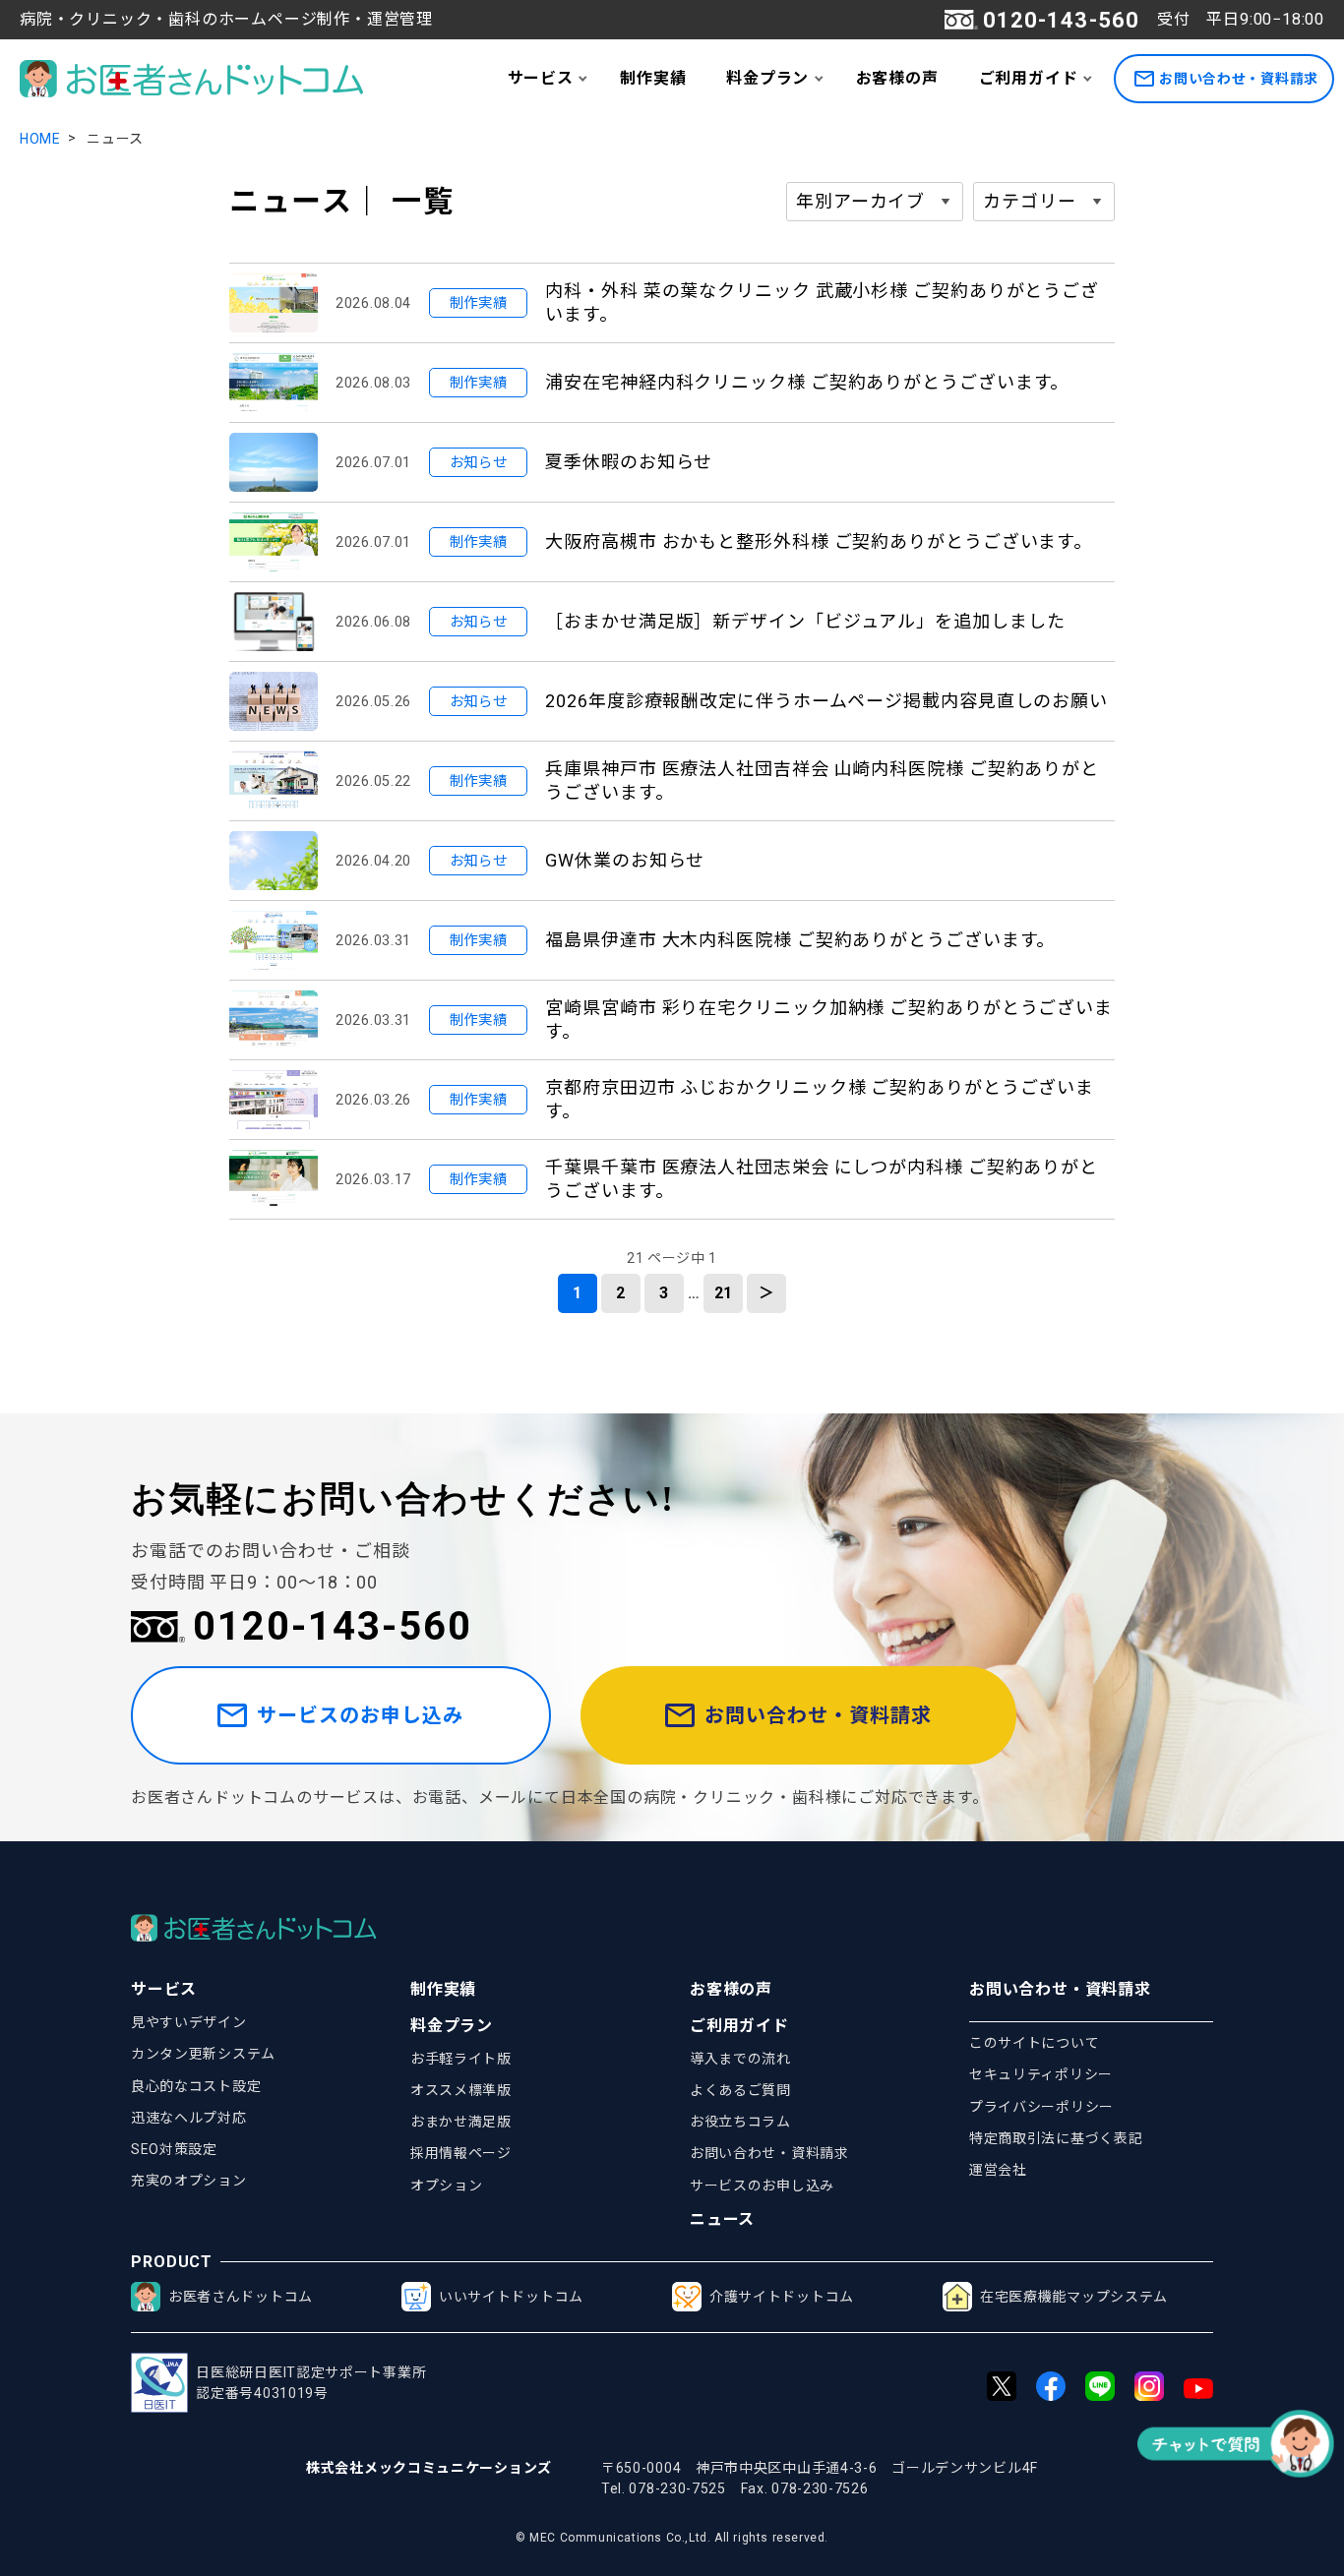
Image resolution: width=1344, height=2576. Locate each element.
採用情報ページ (461, 2153)
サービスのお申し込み (360, 1715)
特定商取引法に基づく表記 (1056, 2138)
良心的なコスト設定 (196, 2086)
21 (724, 1293)
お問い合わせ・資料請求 (1239, 79)
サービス (541, 78)
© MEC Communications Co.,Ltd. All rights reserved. (672, 2538)
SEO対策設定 (174, 2149)
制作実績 (653, 78)
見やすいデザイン (189, 2022)
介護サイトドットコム (782, 2297)
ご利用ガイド (1029, 78)
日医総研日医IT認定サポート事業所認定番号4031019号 (311, 2383)
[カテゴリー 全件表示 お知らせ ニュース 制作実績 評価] (1044, 202)
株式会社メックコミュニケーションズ (429, 2468)
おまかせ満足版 (461, 2122)
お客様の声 (897, 78)
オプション (447, 2186)
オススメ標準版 (461, 2090)
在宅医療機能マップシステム (1074, 2297)
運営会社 (998, 2170)
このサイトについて (1034, 2043)
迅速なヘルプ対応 (189, 2118)
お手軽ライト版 (461, 2059)
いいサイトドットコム (511, 2297)
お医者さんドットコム (241, 2297)
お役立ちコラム (740, 2122)
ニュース (722, 2219)
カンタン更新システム (203, 2054)
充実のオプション (189, 2181)
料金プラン (767, 78)
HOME (40, 139)
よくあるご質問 (740, 2090)
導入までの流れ (740, 2059)
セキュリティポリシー (1041, 2074)
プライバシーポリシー (1041, 2107)
